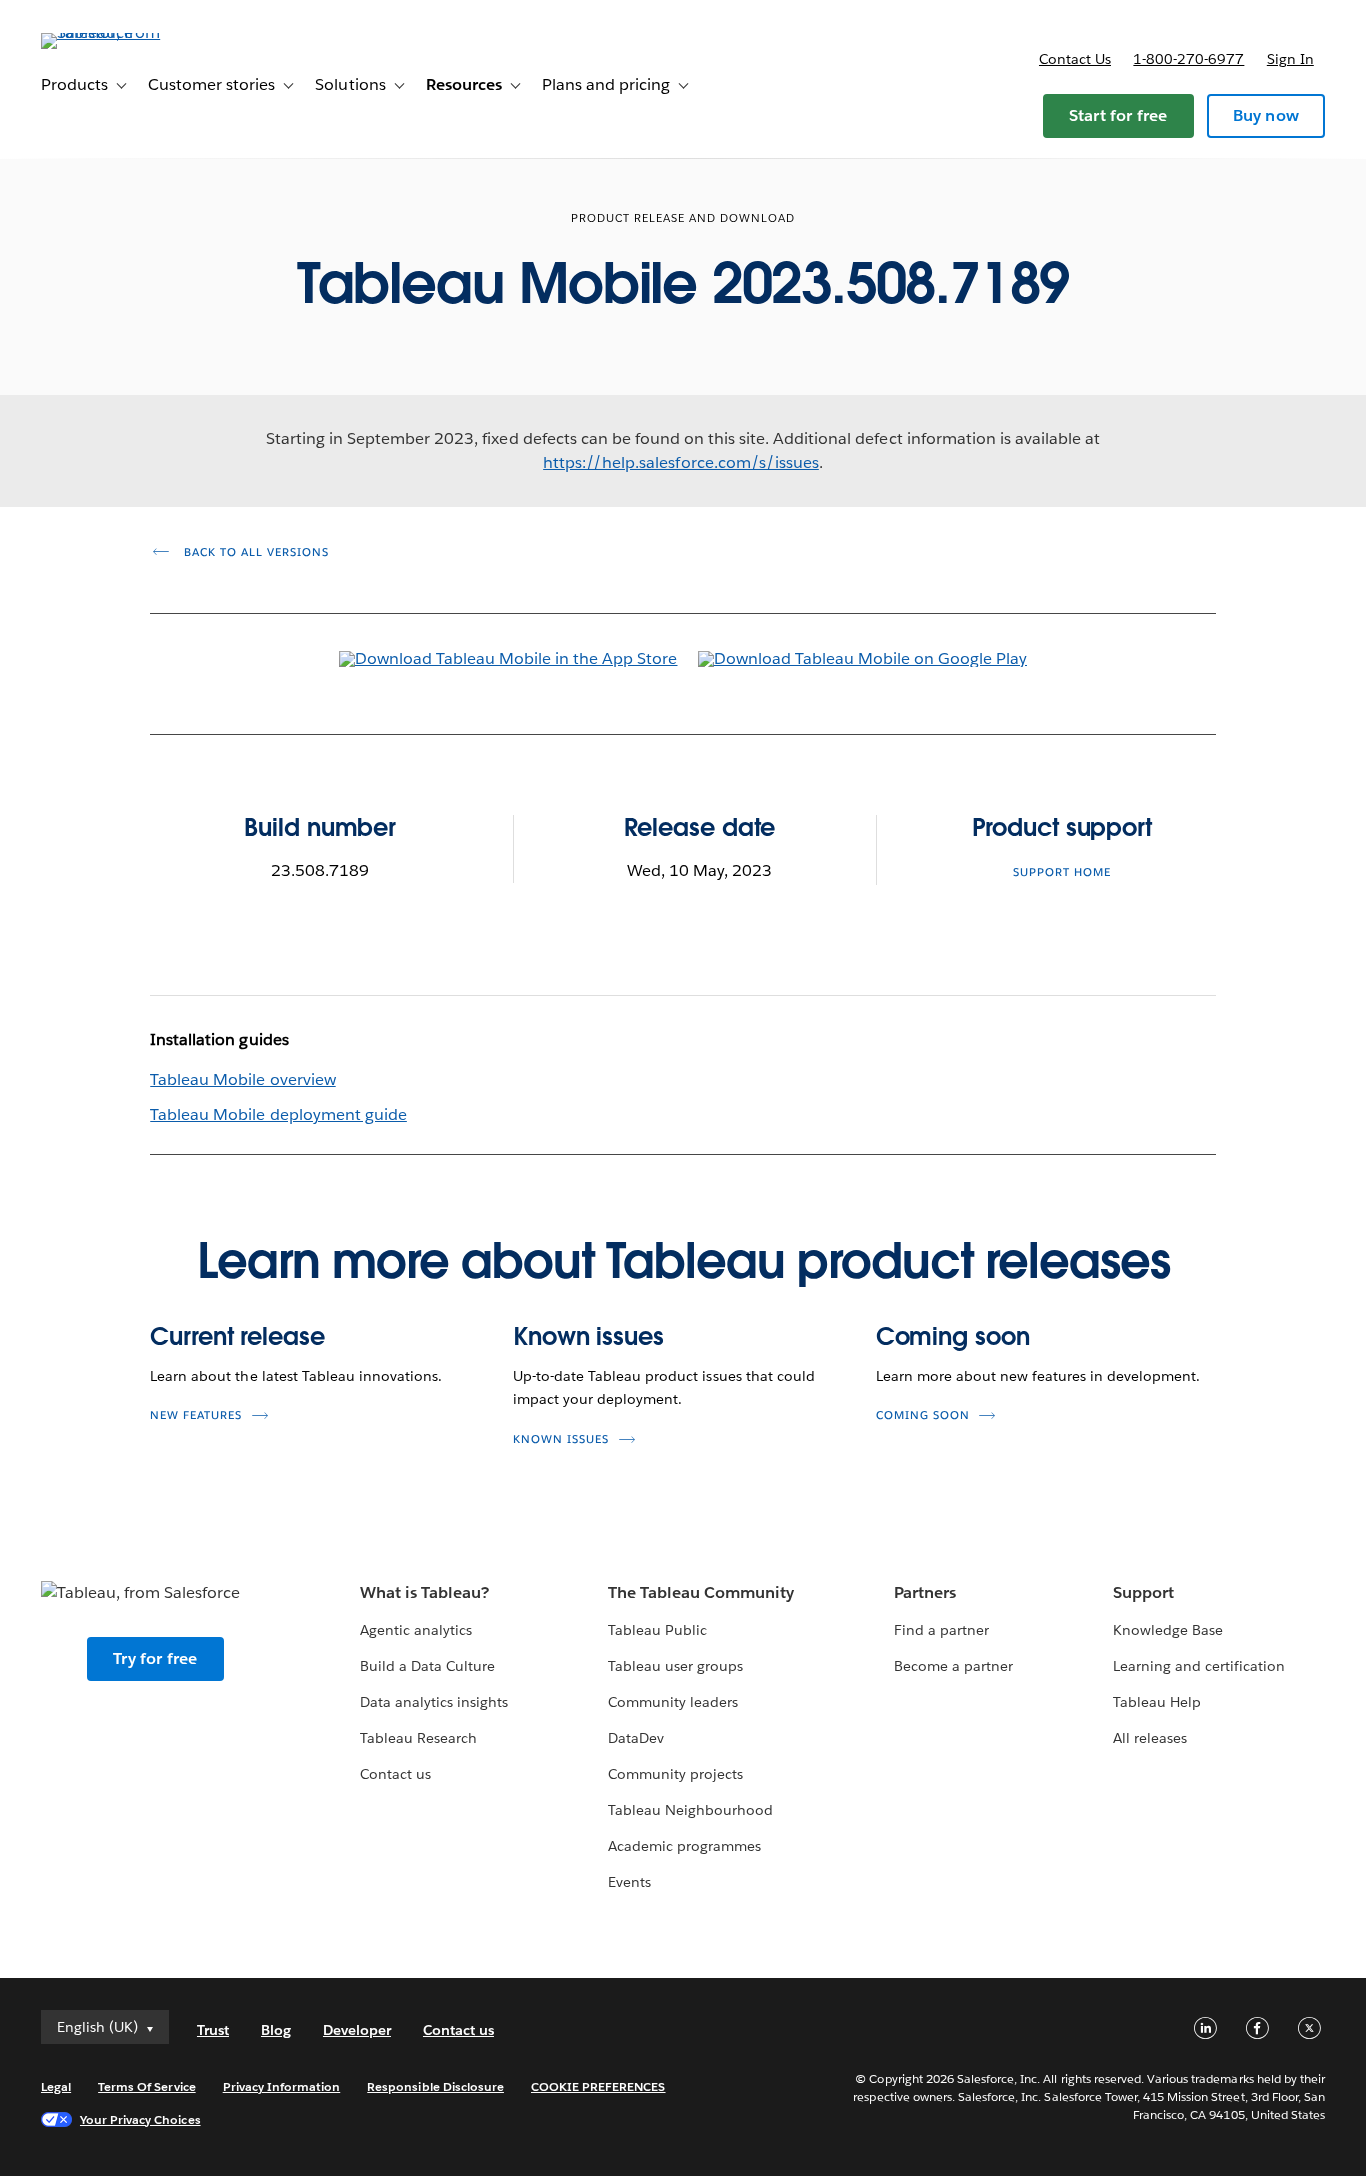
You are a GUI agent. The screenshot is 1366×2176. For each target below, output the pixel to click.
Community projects (675, 1774)
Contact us (1075, 59)
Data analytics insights (434, 1702)
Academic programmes (684, 1846)
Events (629, 1882)
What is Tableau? (424, 1592)
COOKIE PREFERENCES (598, 2086)
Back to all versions (254, 552)
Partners (925, 1592)
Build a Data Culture (427, 1666)
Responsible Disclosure (435, 2086)
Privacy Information (282, 2086)
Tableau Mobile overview (242, 1079)
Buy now (1266, 115)
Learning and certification (1199, 1666)
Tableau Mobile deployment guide (278, 1114)
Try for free (155, 1658)
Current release (237, 1336)
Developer (357, 2030)
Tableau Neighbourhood (690, 1810)
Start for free (1118, 115)
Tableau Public (657, 1630)
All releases (1150, 1738)
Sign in (1290, 59)
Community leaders (673, 1702)
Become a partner (953, 1666)
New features (196, 1415)
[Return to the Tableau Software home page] (116, 32)
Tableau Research (418, 1738)
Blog (276, 2030)
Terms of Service (146, 2086)
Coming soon (953, 1336)
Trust (213, 2030)
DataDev (636, 1738)
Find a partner (941, 1630)
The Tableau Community (701, 1592)
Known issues (588, 1336)
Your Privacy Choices (140, 2119)
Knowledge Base (1168, 1630)
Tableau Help (1157, 1702)
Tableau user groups (675, 1666)
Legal (56, 2086)
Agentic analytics (416, 1630)
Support (1143, 1592)
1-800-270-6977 (1188, 59)
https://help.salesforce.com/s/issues (681, 462)
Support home (1062, 872)
